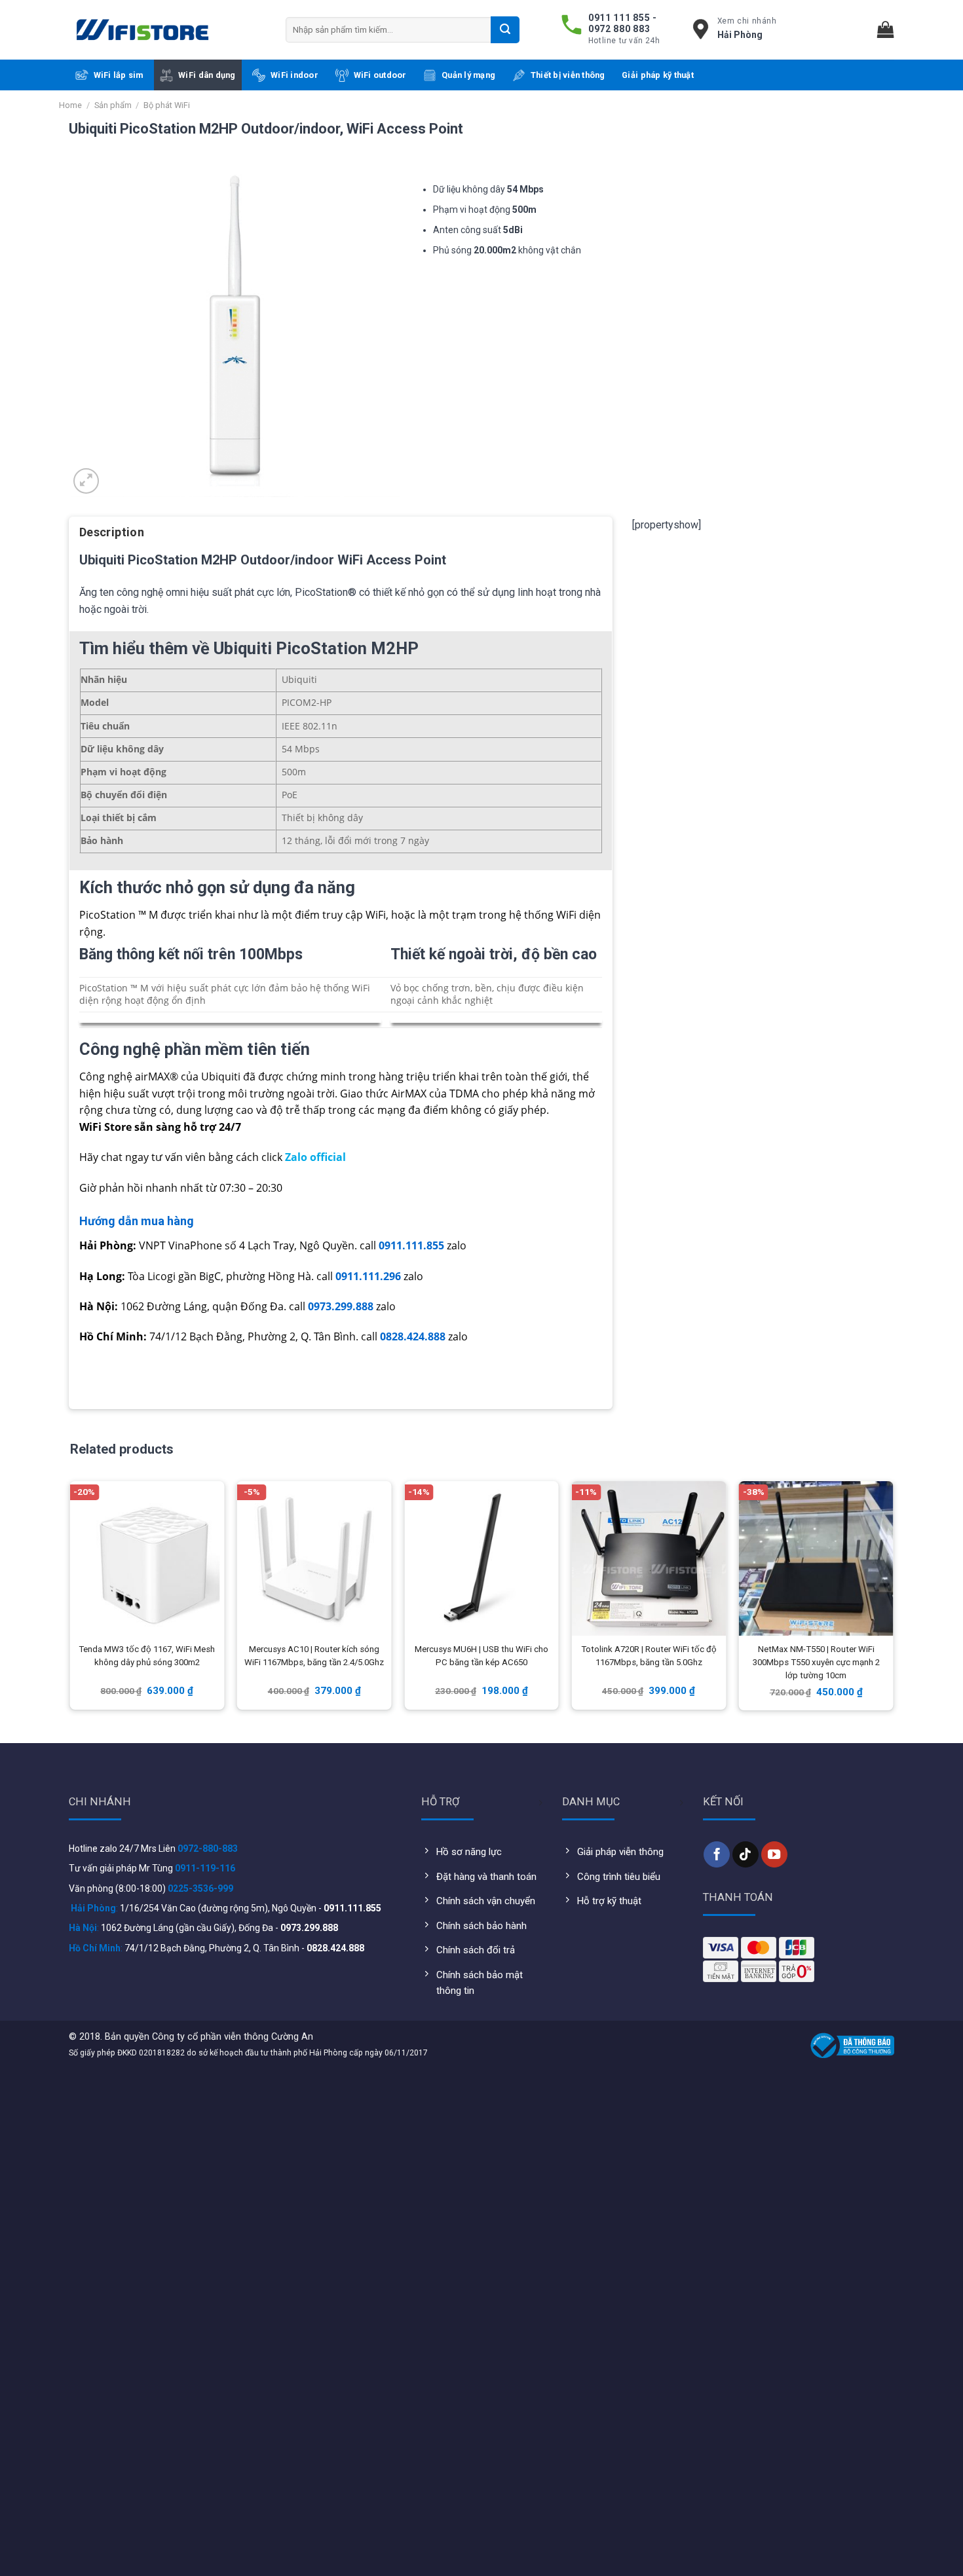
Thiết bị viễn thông (568, 75)
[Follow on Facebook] (717, 1854)
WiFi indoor (294, 75)
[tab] (112, 537)
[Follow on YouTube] (774, 1854)
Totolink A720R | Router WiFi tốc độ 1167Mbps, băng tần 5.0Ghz (649, 1656)
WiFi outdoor (380, 75)
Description (112, 532)
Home (70, 105)
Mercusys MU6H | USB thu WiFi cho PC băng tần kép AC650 (481, 1656)
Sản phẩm (113, 105)
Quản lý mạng (468, 75)
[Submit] (505, 29)
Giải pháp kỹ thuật (658, 75)
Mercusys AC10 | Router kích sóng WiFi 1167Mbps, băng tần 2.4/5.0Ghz (314, 1656)
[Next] (892, 1598)
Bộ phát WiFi (167, 105)
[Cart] (886, 30)
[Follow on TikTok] (746, 1854)
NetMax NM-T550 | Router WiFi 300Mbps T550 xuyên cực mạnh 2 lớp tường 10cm (816, 1662)
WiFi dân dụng (207, 75)
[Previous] (71, 1598)
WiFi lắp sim (119, 75)
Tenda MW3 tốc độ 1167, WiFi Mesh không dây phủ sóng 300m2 (147, 1656)
